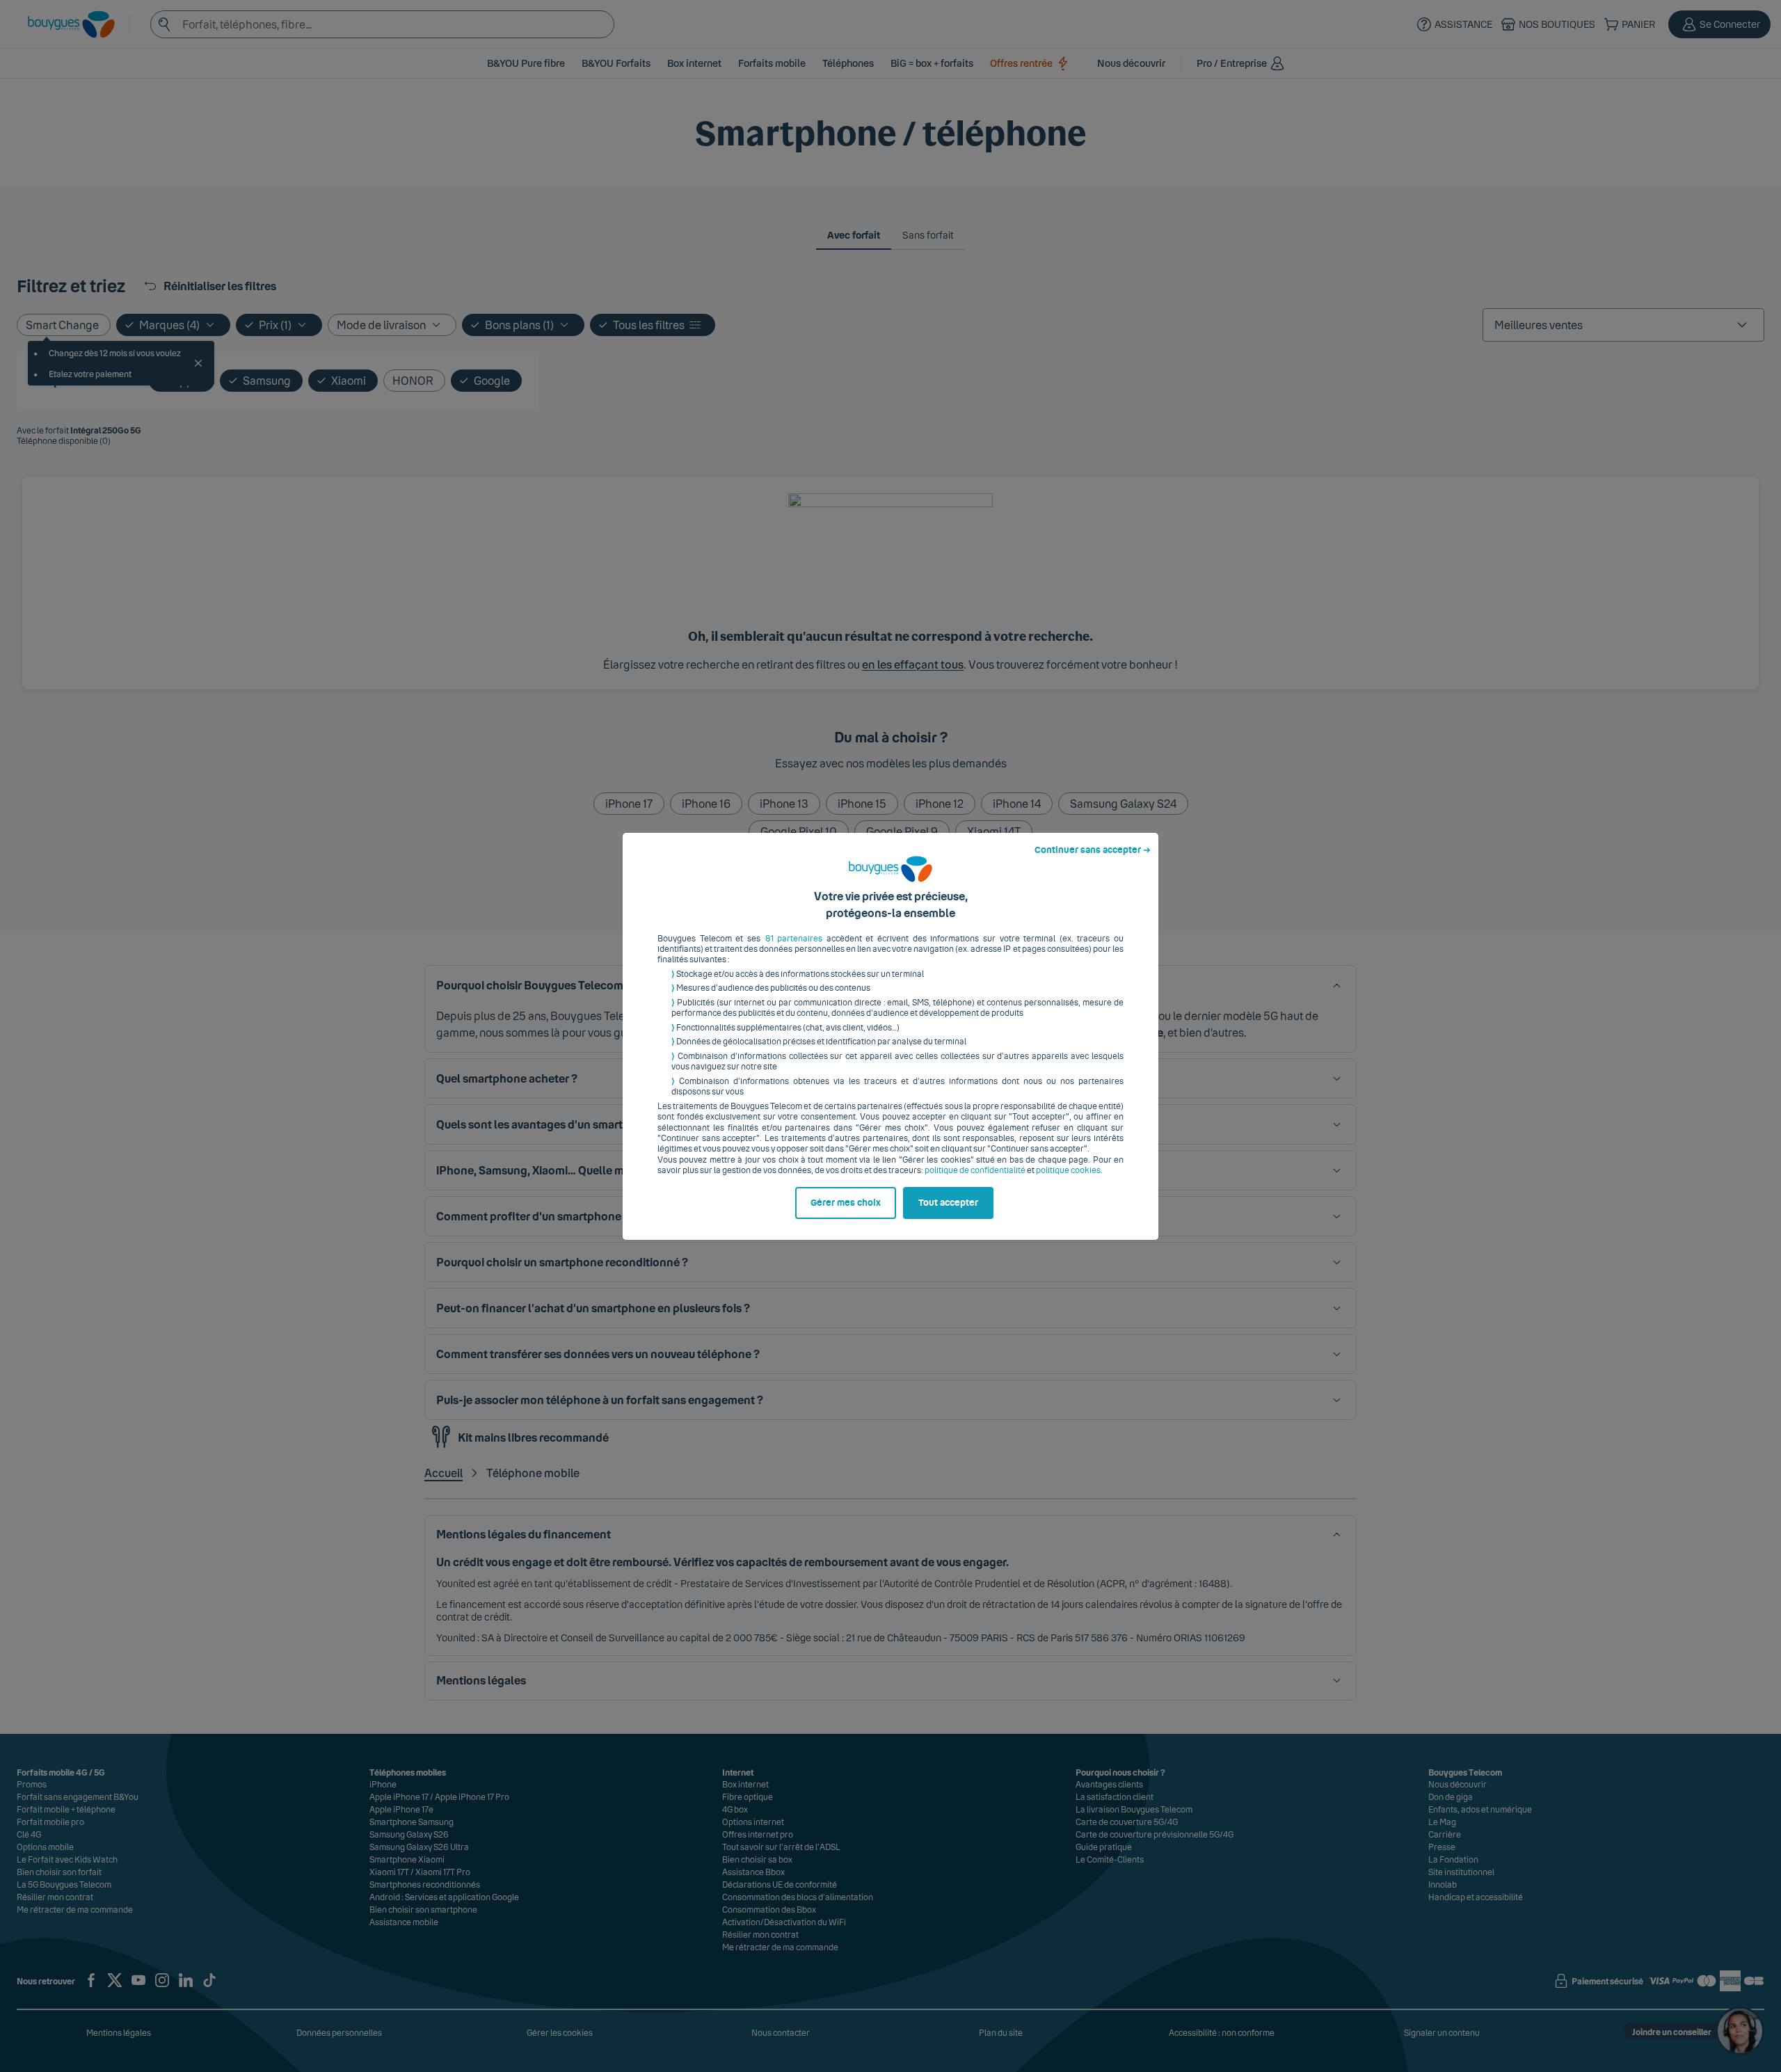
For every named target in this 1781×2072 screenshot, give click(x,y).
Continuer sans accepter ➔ (1093, 850)
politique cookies (1068, 1170)
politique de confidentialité (975, 1170)
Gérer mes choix (846, 1203)
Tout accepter (948, 1203)
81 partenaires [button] (794, 939)
